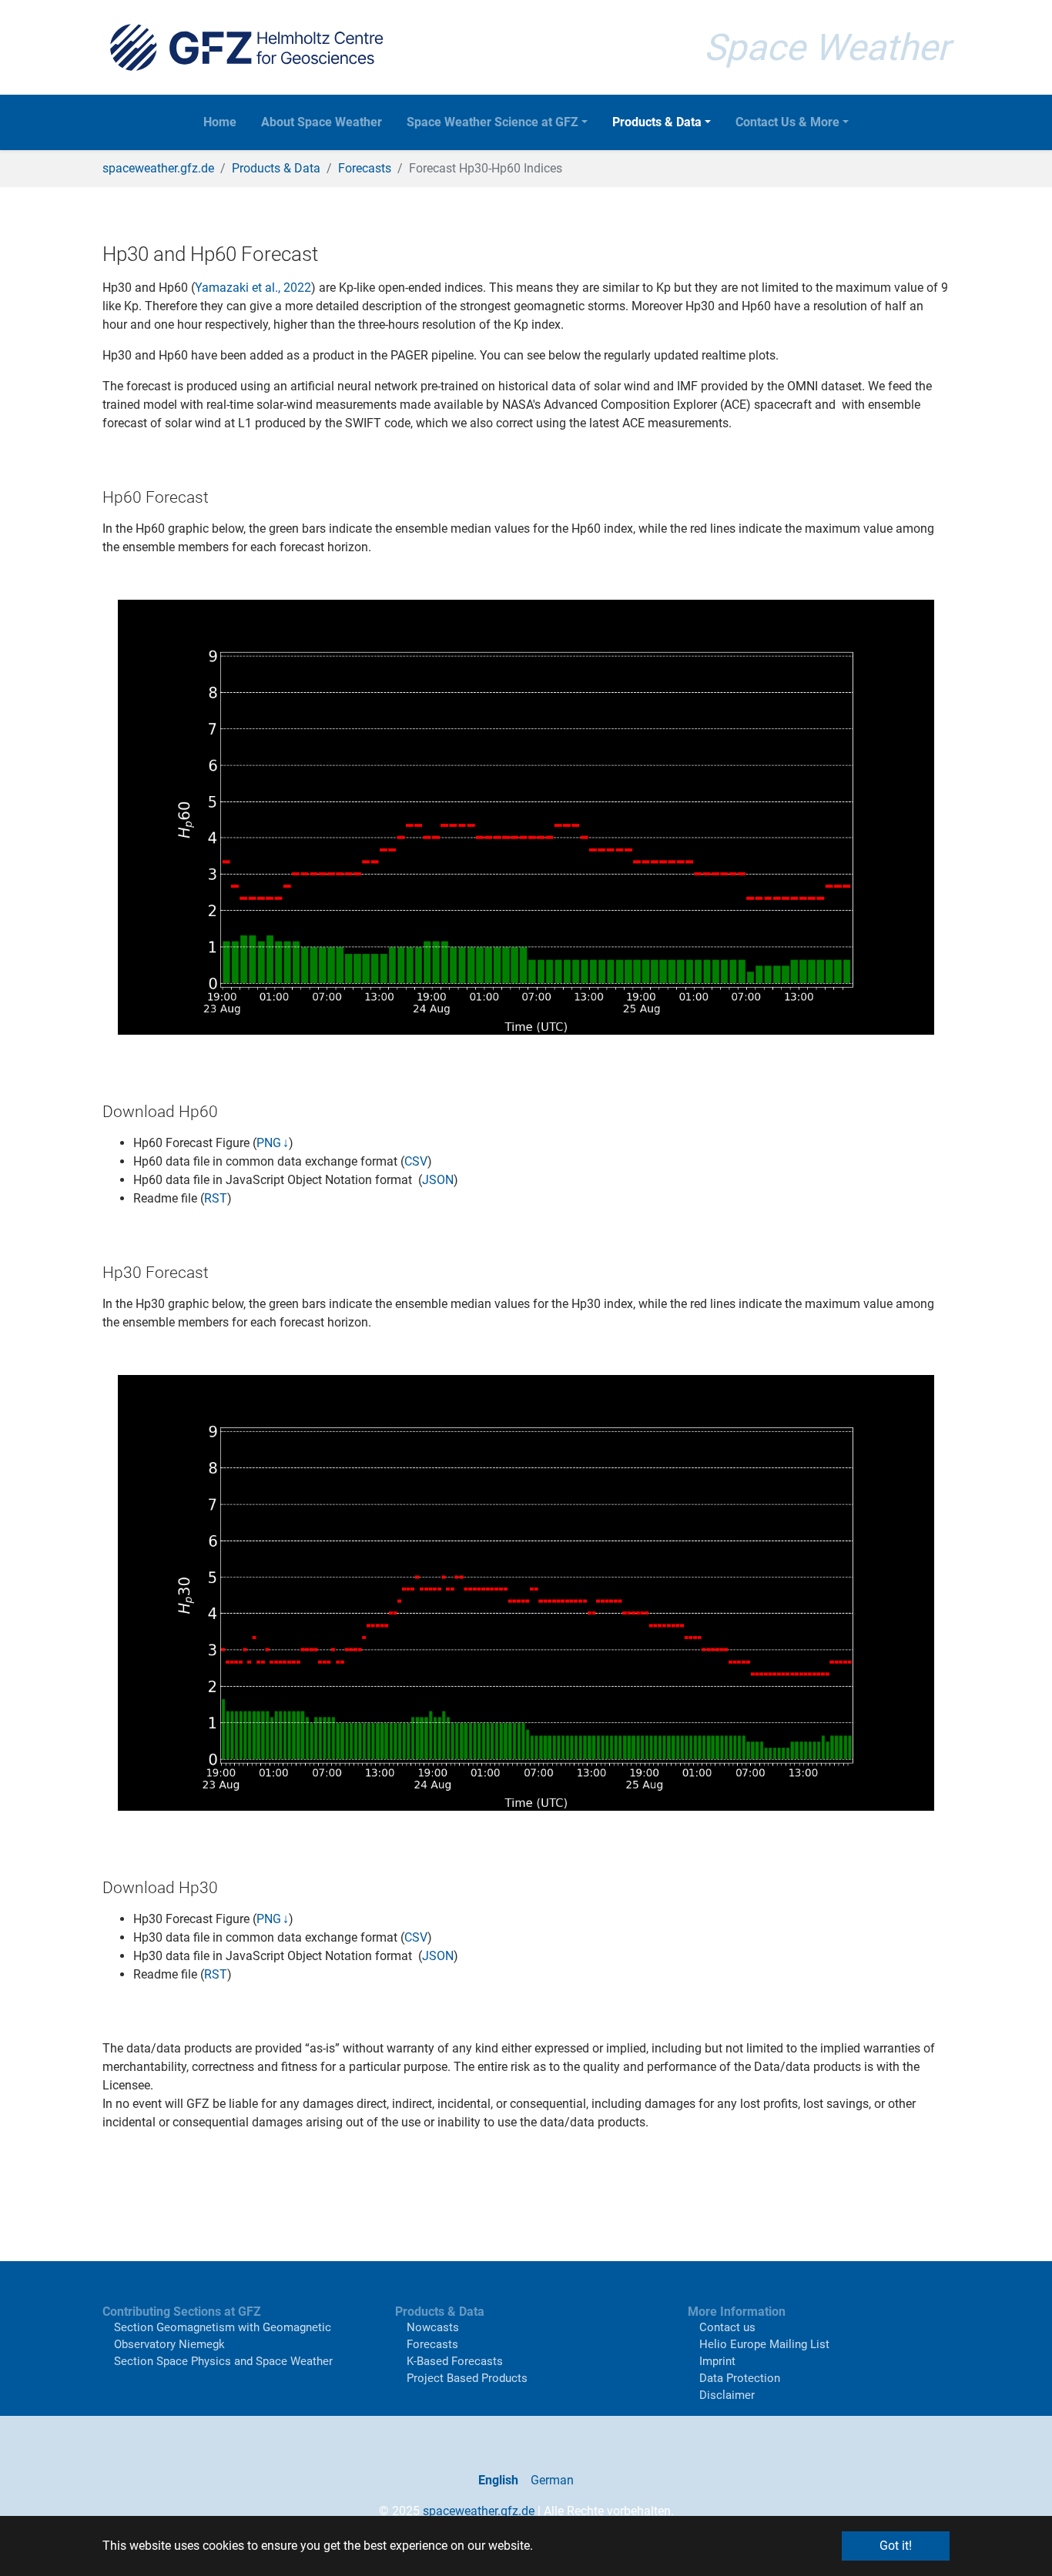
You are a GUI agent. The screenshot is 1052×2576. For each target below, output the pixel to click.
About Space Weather (322, 122)
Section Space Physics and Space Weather (223, 2361)
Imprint (717, 2361)
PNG (269, 1143)
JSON (438, 1180)
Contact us (727, 2327)
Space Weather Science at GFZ (492, 122)
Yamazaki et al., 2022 (253, 288)
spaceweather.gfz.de (479, 2511)
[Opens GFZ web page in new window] (246, 47)
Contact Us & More (787, 122)
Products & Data (657, 122)
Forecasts (432, 2344)
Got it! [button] (896, 2546)
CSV (416, 1161)
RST (216, 1198)
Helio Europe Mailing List (764, 2344)
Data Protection (740, 2378)
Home (220, 122)
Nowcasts (433, 2327)
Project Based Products (467, 2378)
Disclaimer (727, 2395)
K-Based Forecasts (455, 2361)
